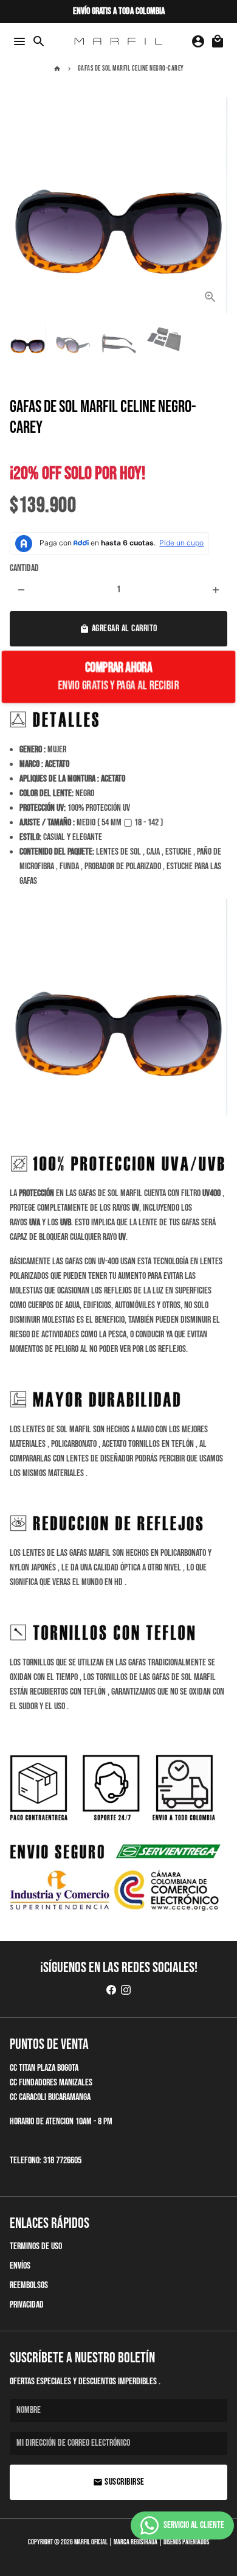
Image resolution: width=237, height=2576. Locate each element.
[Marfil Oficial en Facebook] (111, 1991)
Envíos (20, 2266)
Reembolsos (29, 2285)
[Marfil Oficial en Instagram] (126, 1991)
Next (216, 205)
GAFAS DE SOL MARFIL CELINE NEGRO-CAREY (131, 68)
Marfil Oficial (91, 2542)
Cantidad (24, 568)
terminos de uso (36, 2246)
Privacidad (27, 2305)
